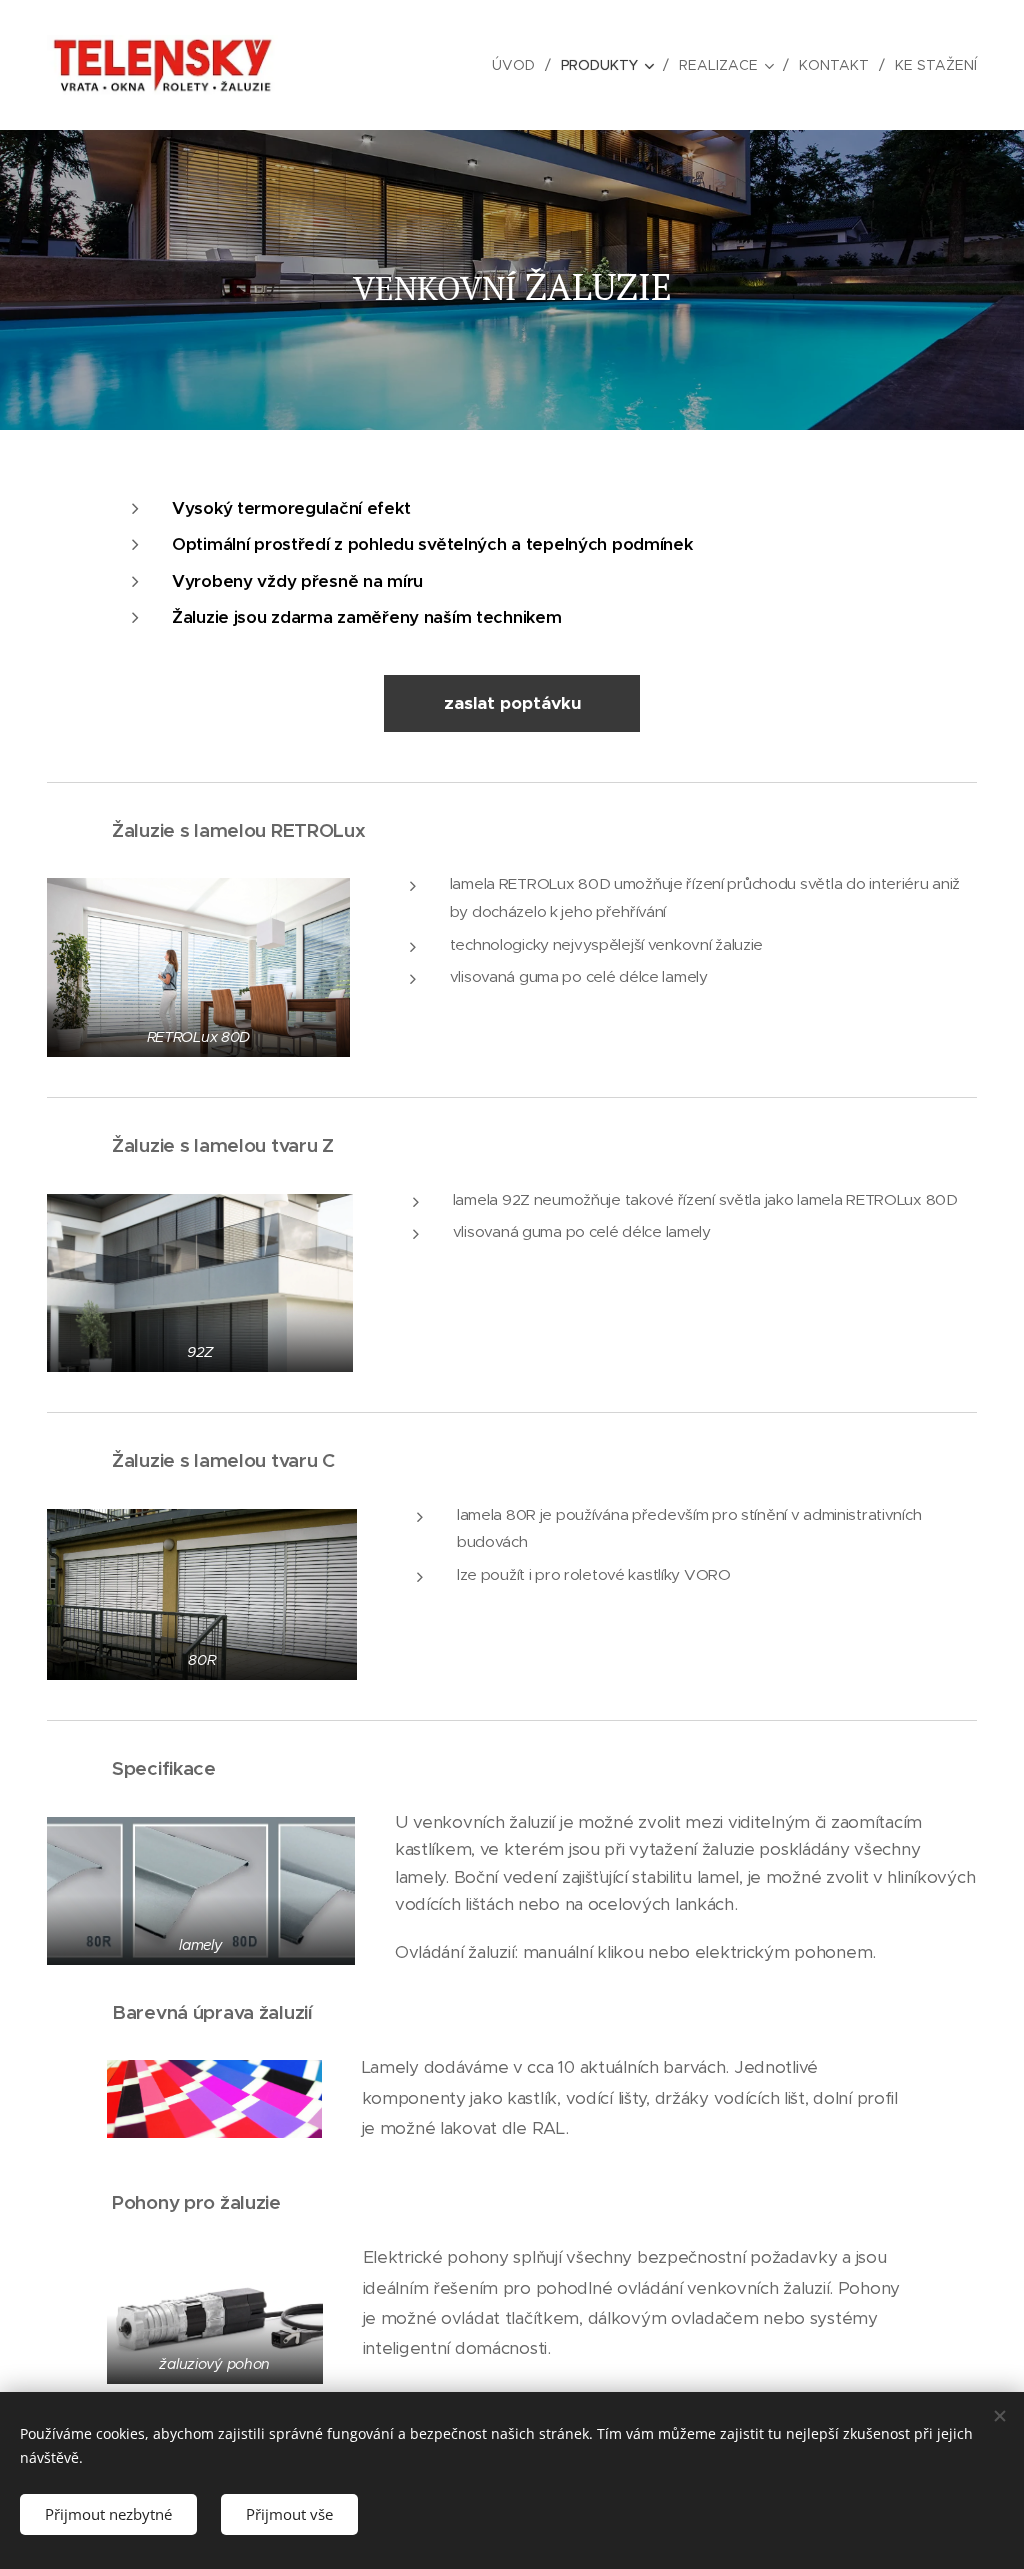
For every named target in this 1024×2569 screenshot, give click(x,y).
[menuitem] (519, 65)
